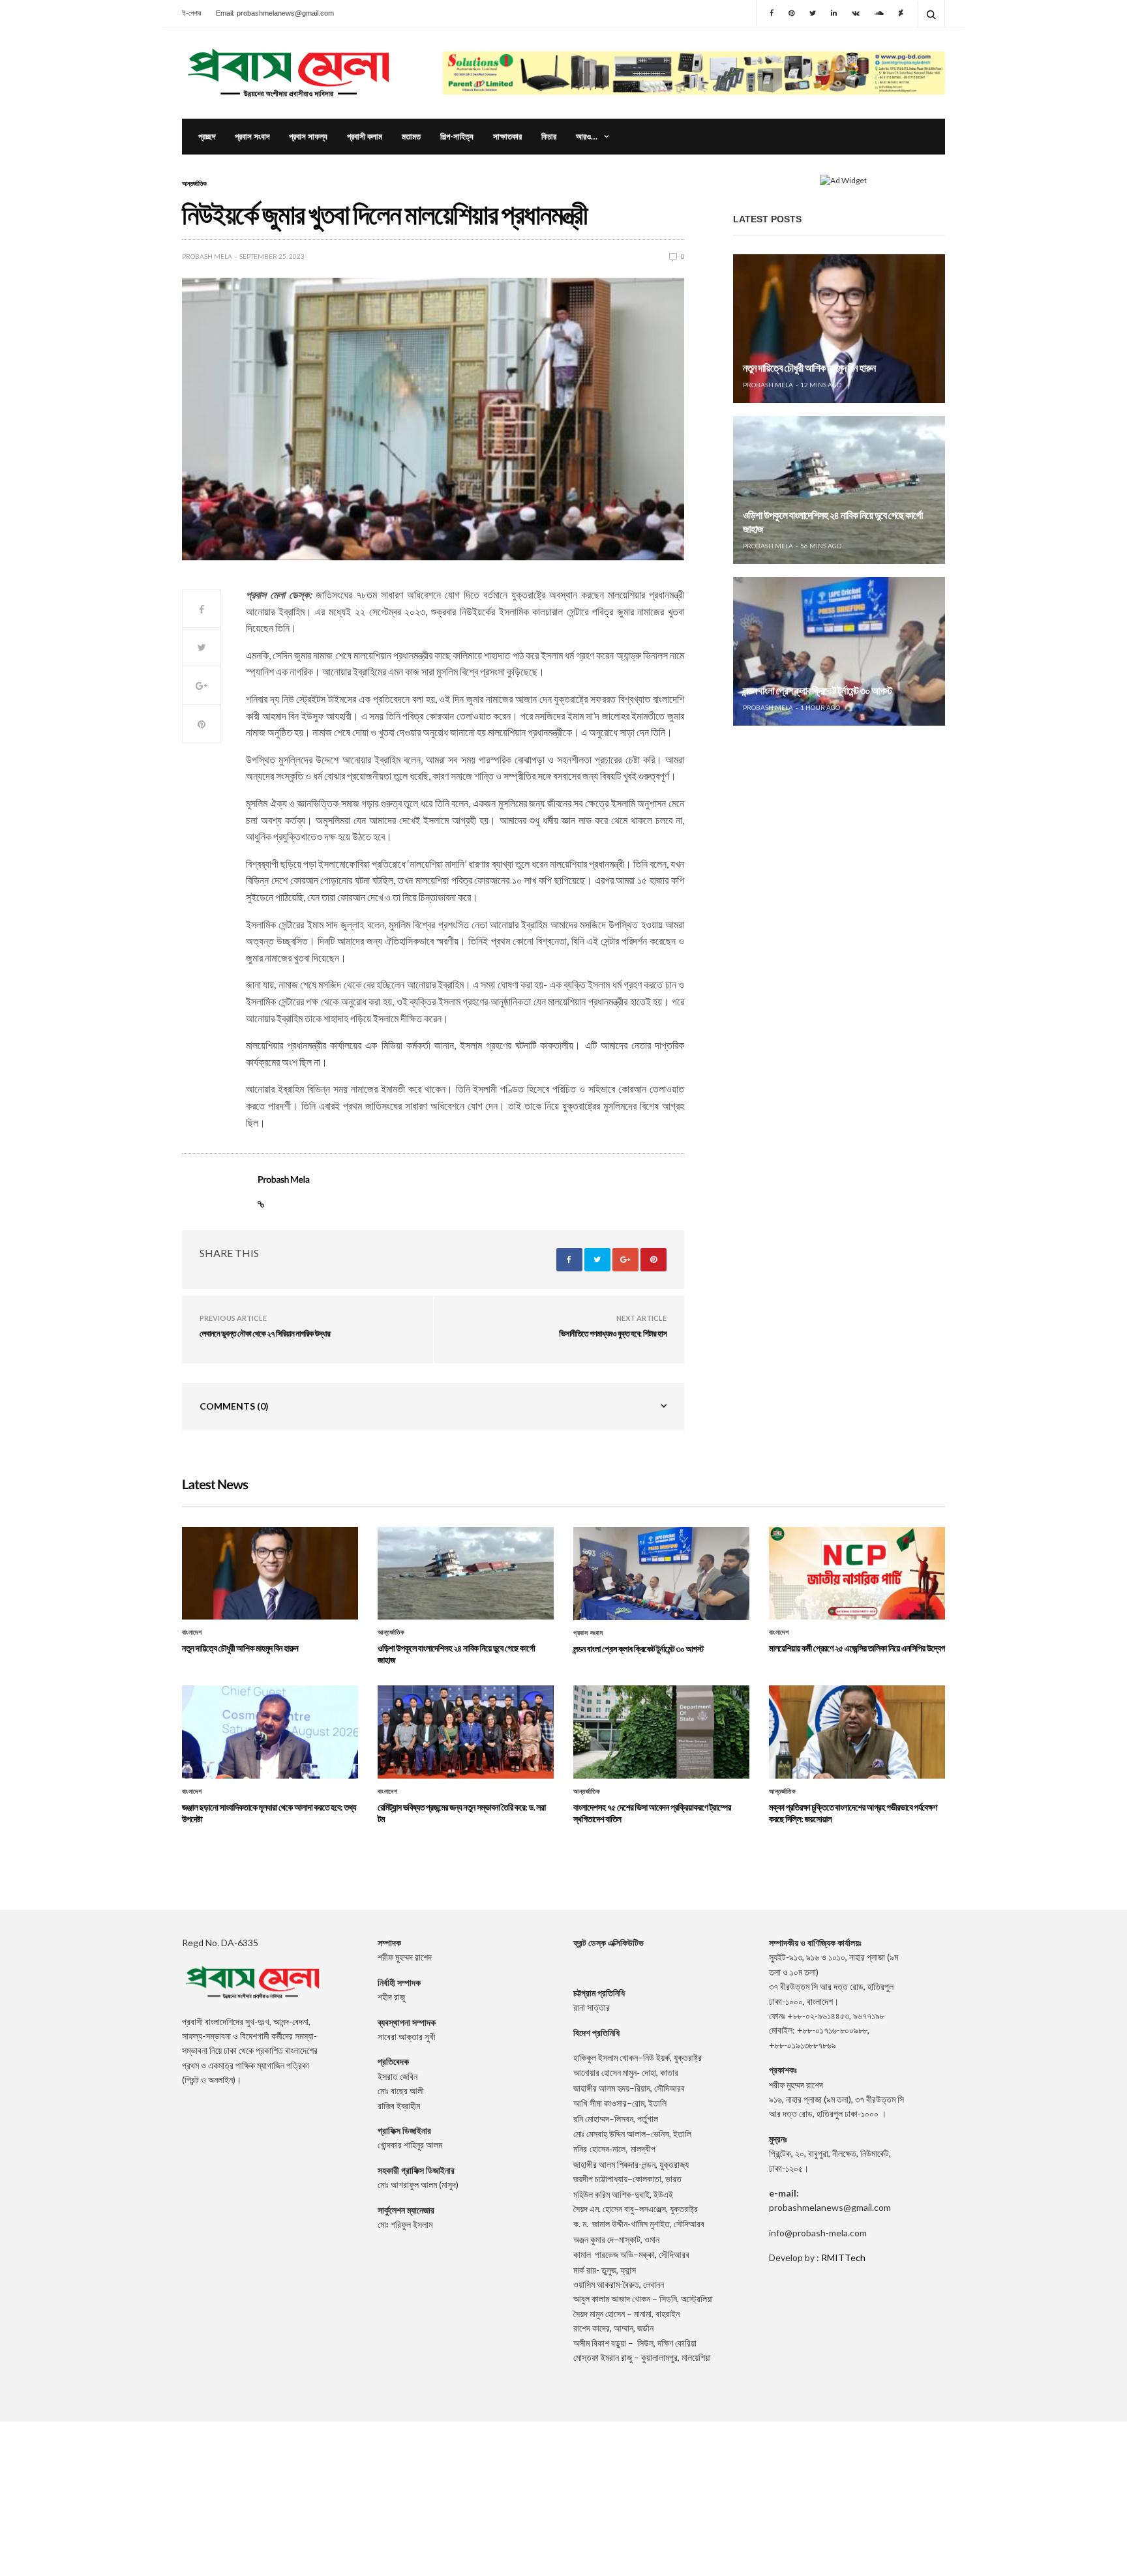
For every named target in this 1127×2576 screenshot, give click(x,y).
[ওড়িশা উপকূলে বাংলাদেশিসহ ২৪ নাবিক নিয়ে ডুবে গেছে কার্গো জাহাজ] (839, 490)
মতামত (411, 136)
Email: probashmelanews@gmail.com (275, 13)
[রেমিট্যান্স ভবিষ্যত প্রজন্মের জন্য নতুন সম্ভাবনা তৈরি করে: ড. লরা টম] (466, 1732)
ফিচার (549, 136)
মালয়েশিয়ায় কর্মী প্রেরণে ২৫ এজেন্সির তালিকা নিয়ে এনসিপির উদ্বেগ (857, 1648)
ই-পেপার (191, 13)
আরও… (587, 136)
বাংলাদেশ (192, 1633)
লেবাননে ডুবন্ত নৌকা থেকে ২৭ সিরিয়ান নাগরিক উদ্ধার (265, 1333)
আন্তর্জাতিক (194, 183)
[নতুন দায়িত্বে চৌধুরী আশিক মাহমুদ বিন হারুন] (839, 329)
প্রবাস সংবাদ (252, 136)
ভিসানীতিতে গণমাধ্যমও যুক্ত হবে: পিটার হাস (613, 1333)
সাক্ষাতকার (507, 136)
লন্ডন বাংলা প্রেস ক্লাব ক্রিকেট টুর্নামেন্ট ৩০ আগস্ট (817, 691)
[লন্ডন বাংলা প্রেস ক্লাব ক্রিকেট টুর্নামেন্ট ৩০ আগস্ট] (839, 651)
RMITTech (843, 2258)
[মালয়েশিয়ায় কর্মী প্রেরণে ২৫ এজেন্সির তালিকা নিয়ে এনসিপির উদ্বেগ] (857, 1573)
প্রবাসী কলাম (365, 136)
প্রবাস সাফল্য (308, 136)
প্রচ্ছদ (207, 136)
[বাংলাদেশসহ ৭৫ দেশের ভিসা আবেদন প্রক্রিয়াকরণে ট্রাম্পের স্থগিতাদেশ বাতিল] (661, 1732)
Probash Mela (207, 256)
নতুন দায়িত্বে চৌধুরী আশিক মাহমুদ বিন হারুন (809, 368)
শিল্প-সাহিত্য (457, 136)
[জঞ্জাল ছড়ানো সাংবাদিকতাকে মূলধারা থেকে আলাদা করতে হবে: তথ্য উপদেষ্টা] (270, 1732)
